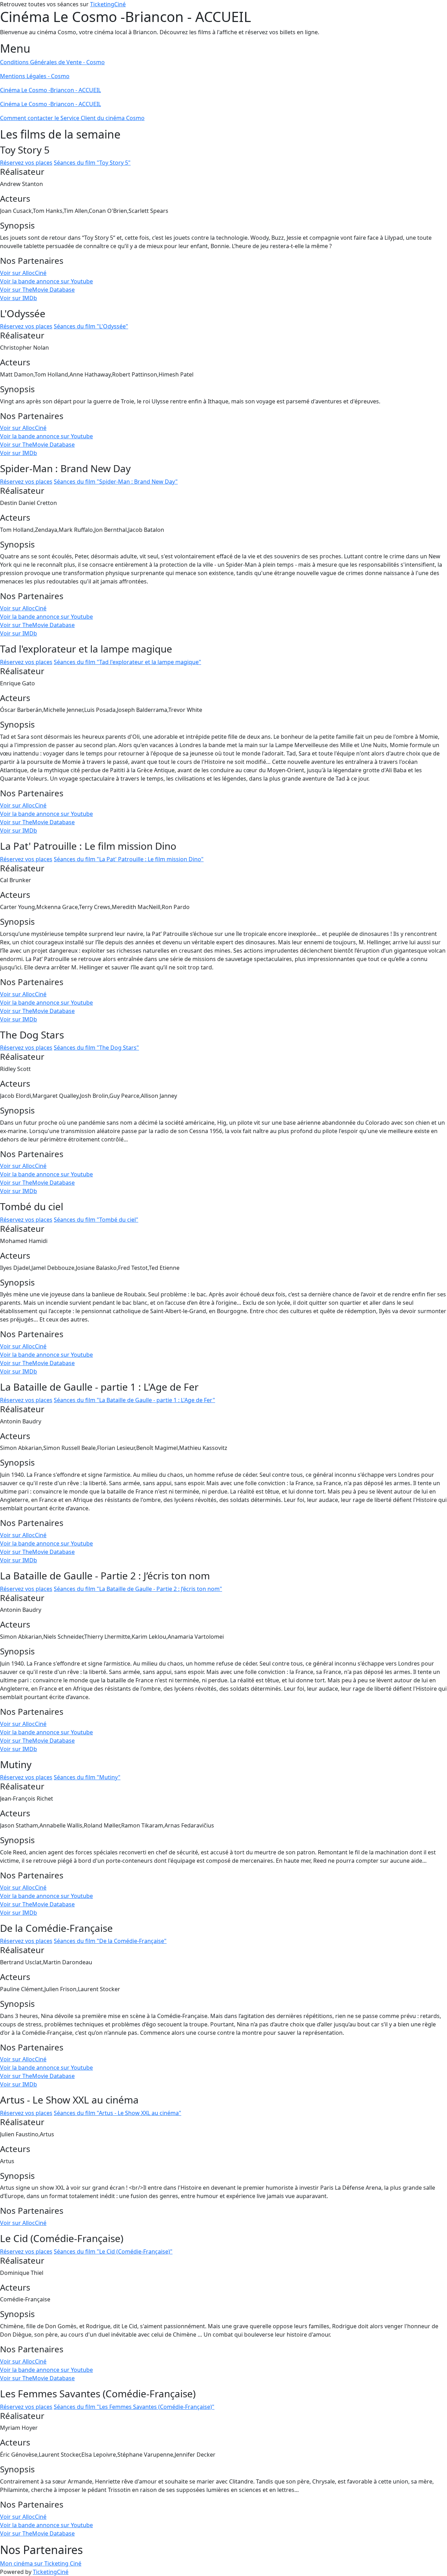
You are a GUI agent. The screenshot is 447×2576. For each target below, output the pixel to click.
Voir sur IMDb (19, 298)
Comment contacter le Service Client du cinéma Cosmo (72, 118)
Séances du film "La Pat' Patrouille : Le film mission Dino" (129, 859)
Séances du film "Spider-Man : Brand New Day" (116, 482)
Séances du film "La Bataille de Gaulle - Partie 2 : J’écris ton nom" (138, 1589)
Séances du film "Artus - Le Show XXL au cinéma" (118, 2113)
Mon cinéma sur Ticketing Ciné (41, 2563)
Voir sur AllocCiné (23, 273)
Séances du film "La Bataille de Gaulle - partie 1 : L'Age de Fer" (134, 1400)
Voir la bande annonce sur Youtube (46, 281)
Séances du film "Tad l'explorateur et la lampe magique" (127, 662)
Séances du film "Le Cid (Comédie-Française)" (113, 2251)
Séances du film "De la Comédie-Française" (110, 1941)
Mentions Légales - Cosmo (35, 76)
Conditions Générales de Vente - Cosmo (52, 62)
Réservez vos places (26, 163)
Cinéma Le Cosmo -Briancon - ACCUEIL (50, 90)
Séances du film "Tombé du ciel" (96, 1220)
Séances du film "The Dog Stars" (96, 1048)
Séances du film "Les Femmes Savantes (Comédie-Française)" (134, 2407)
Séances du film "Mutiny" (87, 1777)
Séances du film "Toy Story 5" (92, 163)
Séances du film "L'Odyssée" (91, 326)
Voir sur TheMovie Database (37, 290)
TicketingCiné (108, 4)
